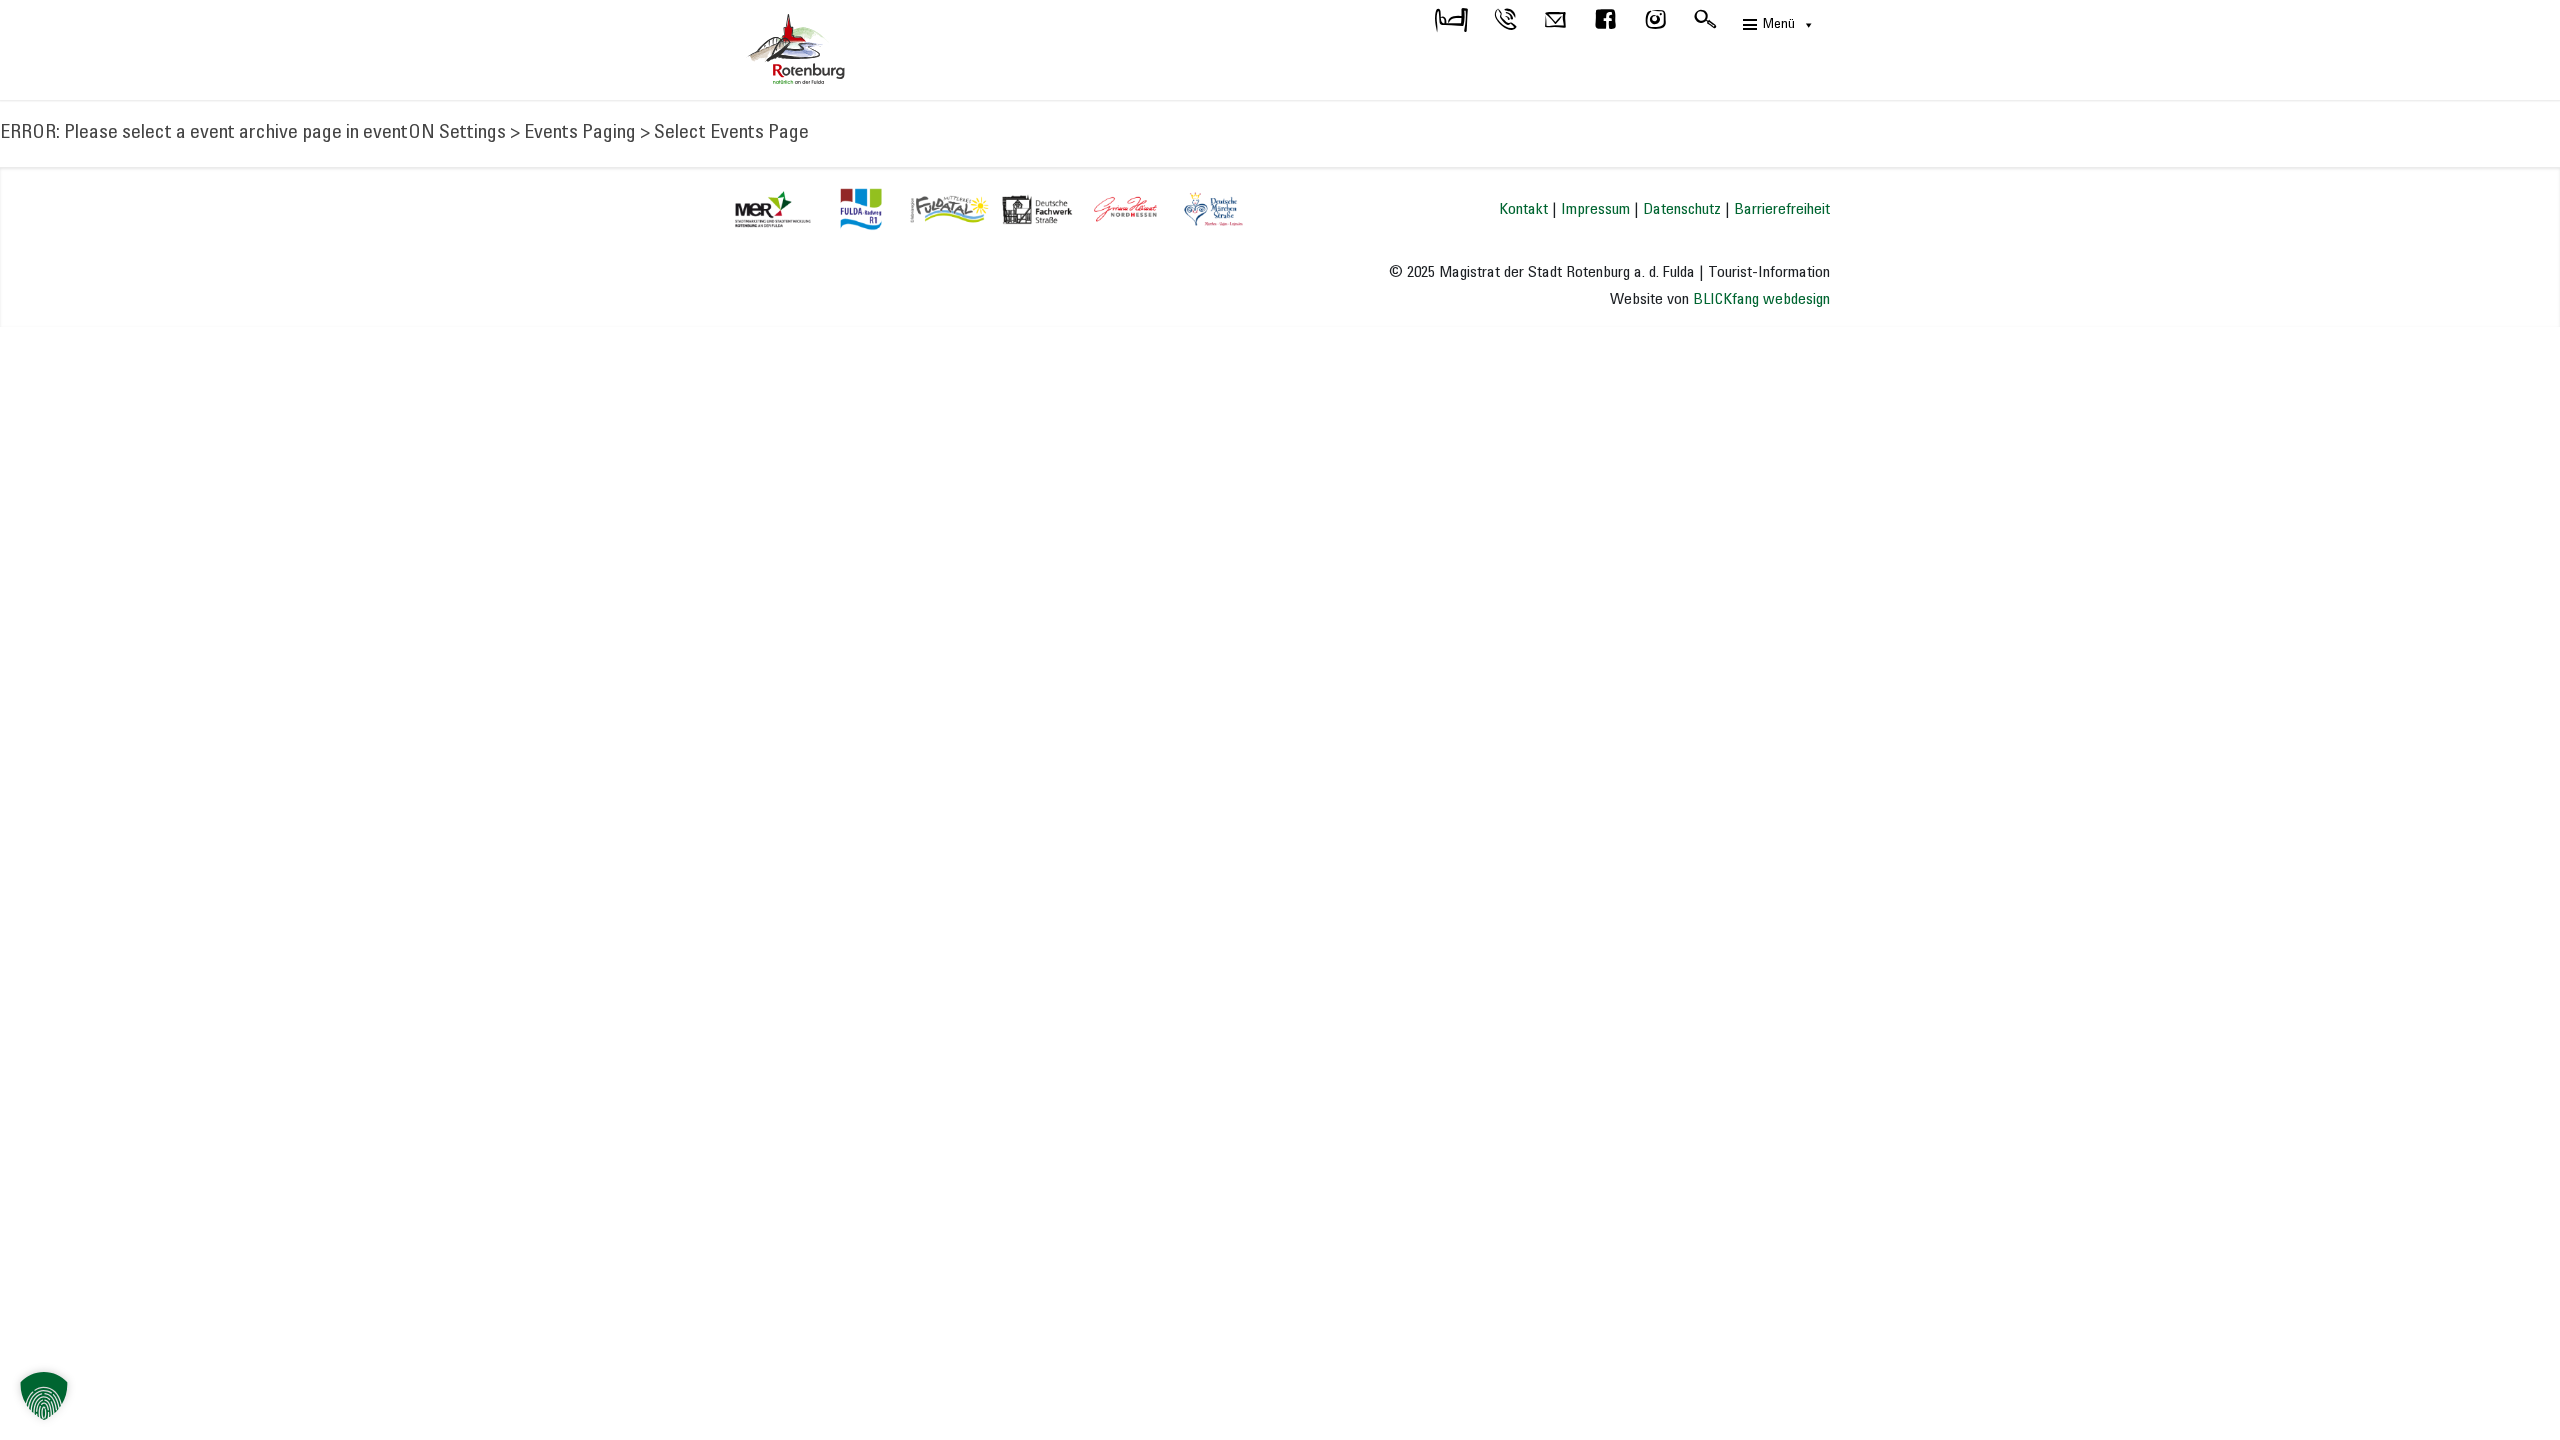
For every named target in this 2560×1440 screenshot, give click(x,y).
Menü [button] (1779, 24)
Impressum (1595, 209)
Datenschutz (1682, 209)
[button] (44, 1396)
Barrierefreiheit (1782, 209)
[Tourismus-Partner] (988, 207)
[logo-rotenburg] (830, 50)
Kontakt (1523, 209)
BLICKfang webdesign (1761, 299)
